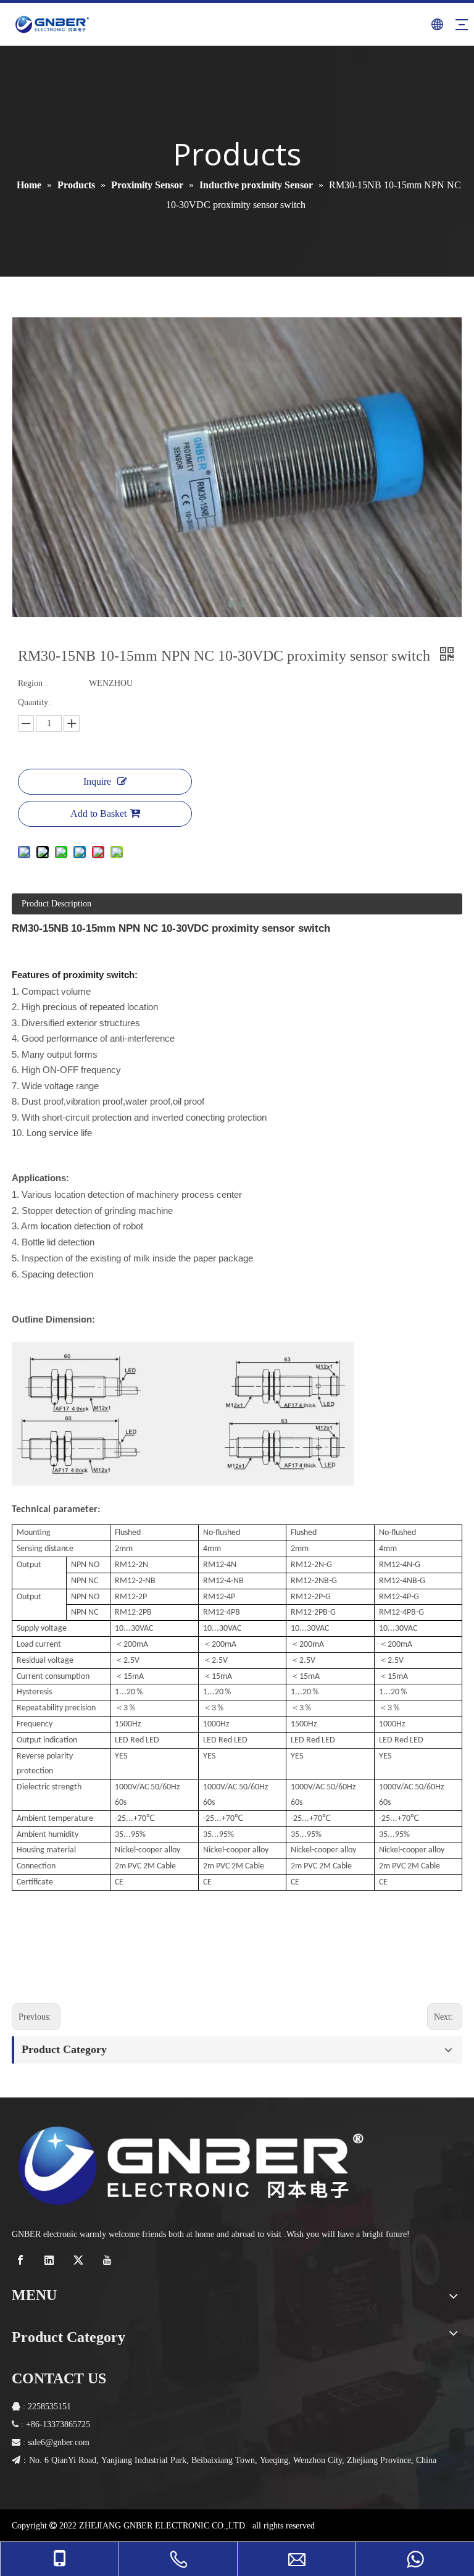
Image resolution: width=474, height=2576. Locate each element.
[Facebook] (22, 2260)
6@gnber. (58, 2442)
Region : (33, 683)
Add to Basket (98, 813)
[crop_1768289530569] (191, 2165)
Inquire (97, 781)
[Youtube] (109, 2260)
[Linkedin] (51, 2260)
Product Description (56, 904)
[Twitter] (80, 2260)
